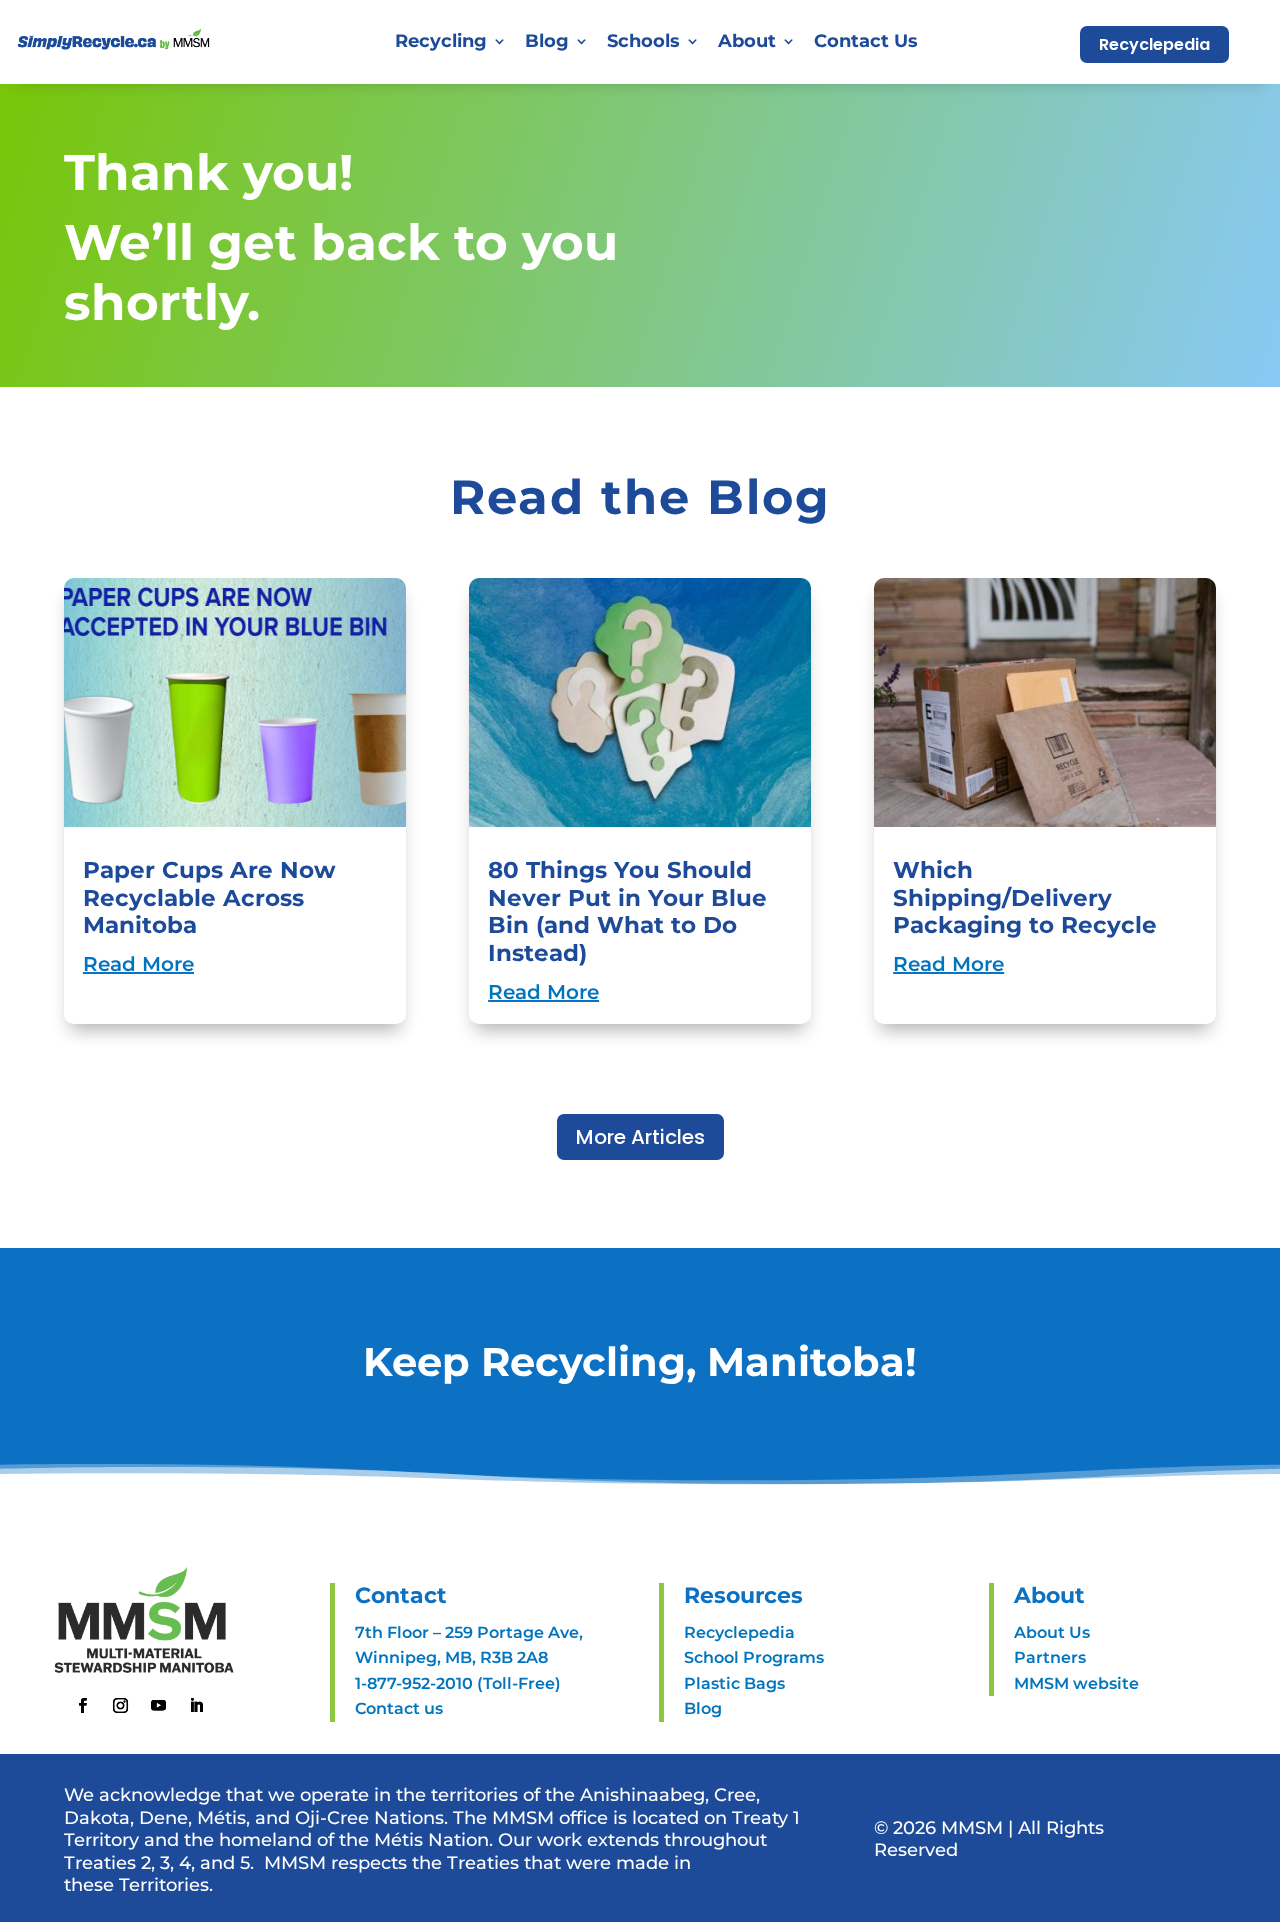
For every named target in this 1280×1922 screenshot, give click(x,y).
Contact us (399, 1708)
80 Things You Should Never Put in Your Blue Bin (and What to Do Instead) (627, 911)
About (747, 41)
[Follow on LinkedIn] (197, 1706)
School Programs (754, 1657)
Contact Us (866, 41)
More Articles (640, 1137)
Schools (643, 41)
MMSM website (1076, 1683)
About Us (1052, 1632)
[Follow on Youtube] (159, 1706)
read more (138, 964)
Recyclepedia (1154, 44)
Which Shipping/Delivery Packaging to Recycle (1025, 897)
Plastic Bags (734, 1683)
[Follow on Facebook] (83, 1706)
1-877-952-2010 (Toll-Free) (458, 1683)
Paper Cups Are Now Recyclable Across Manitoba (209, 897)
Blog (547, 41)
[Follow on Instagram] (121, 1706)
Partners (1050, 1657)
